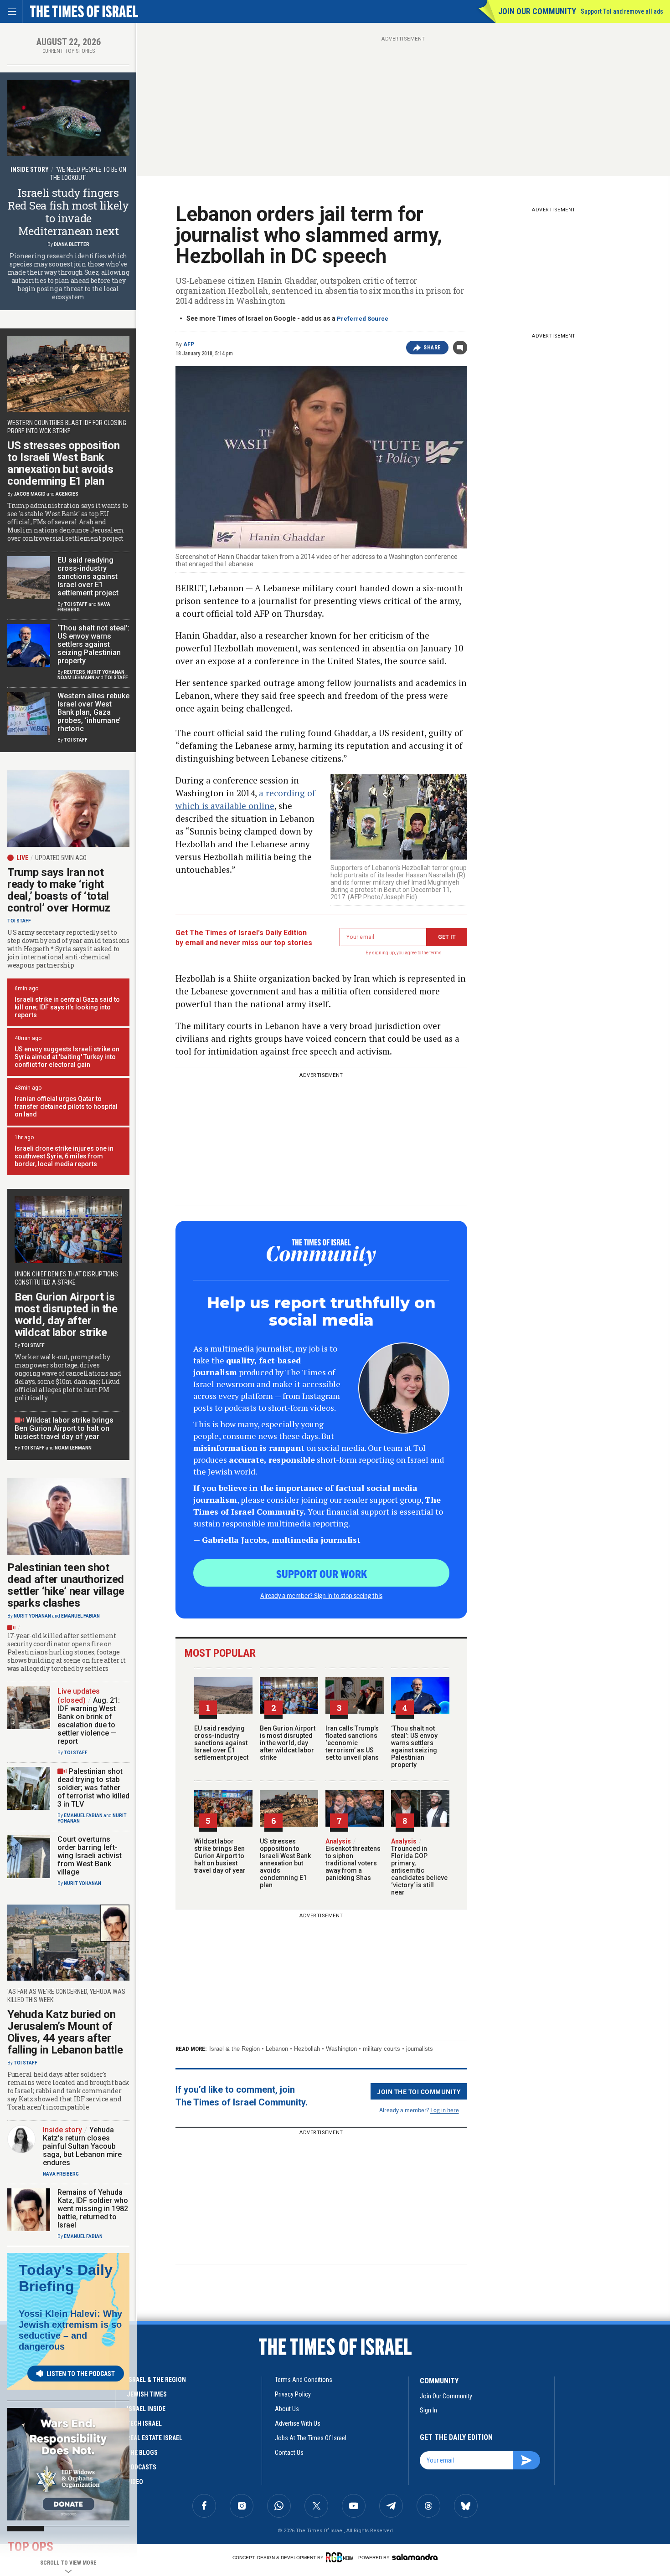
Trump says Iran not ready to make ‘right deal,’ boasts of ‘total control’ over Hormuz (59, 890)
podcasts (142, 2467)
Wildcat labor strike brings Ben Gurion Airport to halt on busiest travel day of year (220, 1856)
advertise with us (298, 2423)
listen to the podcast (81, 2374)
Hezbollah (307, 2049)
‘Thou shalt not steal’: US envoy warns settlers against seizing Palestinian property (414, 1746)
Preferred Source (363, 319)
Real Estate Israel (155, 2438)
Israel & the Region (234, 2049)
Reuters (75, 672)
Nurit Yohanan (106, 672)
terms (435, 953)
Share (432, 348)
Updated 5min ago (61, 858)
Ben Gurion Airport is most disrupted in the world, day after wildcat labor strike (288, 1743)
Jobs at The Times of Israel (311, 2438)
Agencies (67, 494)
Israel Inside (146, 2409)
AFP (189, 344)
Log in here (445, 2110)
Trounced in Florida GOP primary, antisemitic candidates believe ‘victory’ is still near (419, 1867)
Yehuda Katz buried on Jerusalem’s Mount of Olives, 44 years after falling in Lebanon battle (65, 2032)
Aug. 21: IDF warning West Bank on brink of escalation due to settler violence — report (89, 1721)
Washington (341, 2049)
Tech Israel (144, 2423)
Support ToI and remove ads (622, 11)
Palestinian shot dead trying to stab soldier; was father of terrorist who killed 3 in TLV (93, 1788)
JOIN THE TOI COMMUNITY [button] (419, 2091)
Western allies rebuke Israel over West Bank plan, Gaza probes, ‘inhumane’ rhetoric (93, 712)
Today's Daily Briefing (66, 2278)
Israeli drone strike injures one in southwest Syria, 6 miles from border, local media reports (64, 1156)
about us (287, 2409)
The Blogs (142, 2453)
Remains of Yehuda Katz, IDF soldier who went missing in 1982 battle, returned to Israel (93, 2209)
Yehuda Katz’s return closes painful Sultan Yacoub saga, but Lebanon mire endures (82, 2146)
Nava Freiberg (61, 2174)
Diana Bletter (72, 244)
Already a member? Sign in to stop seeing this (321, 1595)
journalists (420, 2049)
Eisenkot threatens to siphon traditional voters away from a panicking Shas (353, 1859)
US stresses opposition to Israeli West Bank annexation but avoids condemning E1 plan (285, 1863)
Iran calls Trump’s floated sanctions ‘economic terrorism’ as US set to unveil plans (352, 1743)
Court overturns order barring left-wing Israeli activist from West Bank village (90, 1856)
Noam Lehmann (76, 678)
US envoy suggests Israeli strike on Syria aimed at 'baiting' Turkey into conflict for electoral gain (67, 1057)
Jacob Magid (30, 494)
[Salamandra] (415, 2557)
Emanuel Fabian (80, 1616)
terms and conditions (304, 2380)
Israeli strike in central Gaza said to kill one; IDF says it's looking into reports (67, 1007)
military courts (381, 2049)
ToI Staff (76, 604)
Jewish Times (147, 2394)
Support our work (322, 1573)
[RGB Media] (341, 2557)
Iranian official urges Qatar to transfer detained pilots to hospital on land (66, 1106)
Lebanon (277, 2049)
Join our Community (537, 11)
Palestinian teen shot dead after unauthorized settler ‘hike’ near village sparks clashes (66, 1585)
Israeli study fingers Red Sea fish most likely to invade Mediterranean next (68, 212)
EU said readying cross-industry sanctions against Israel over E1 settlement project (221, 1743)
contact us (289, 2453)
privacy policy (293, 2394)
